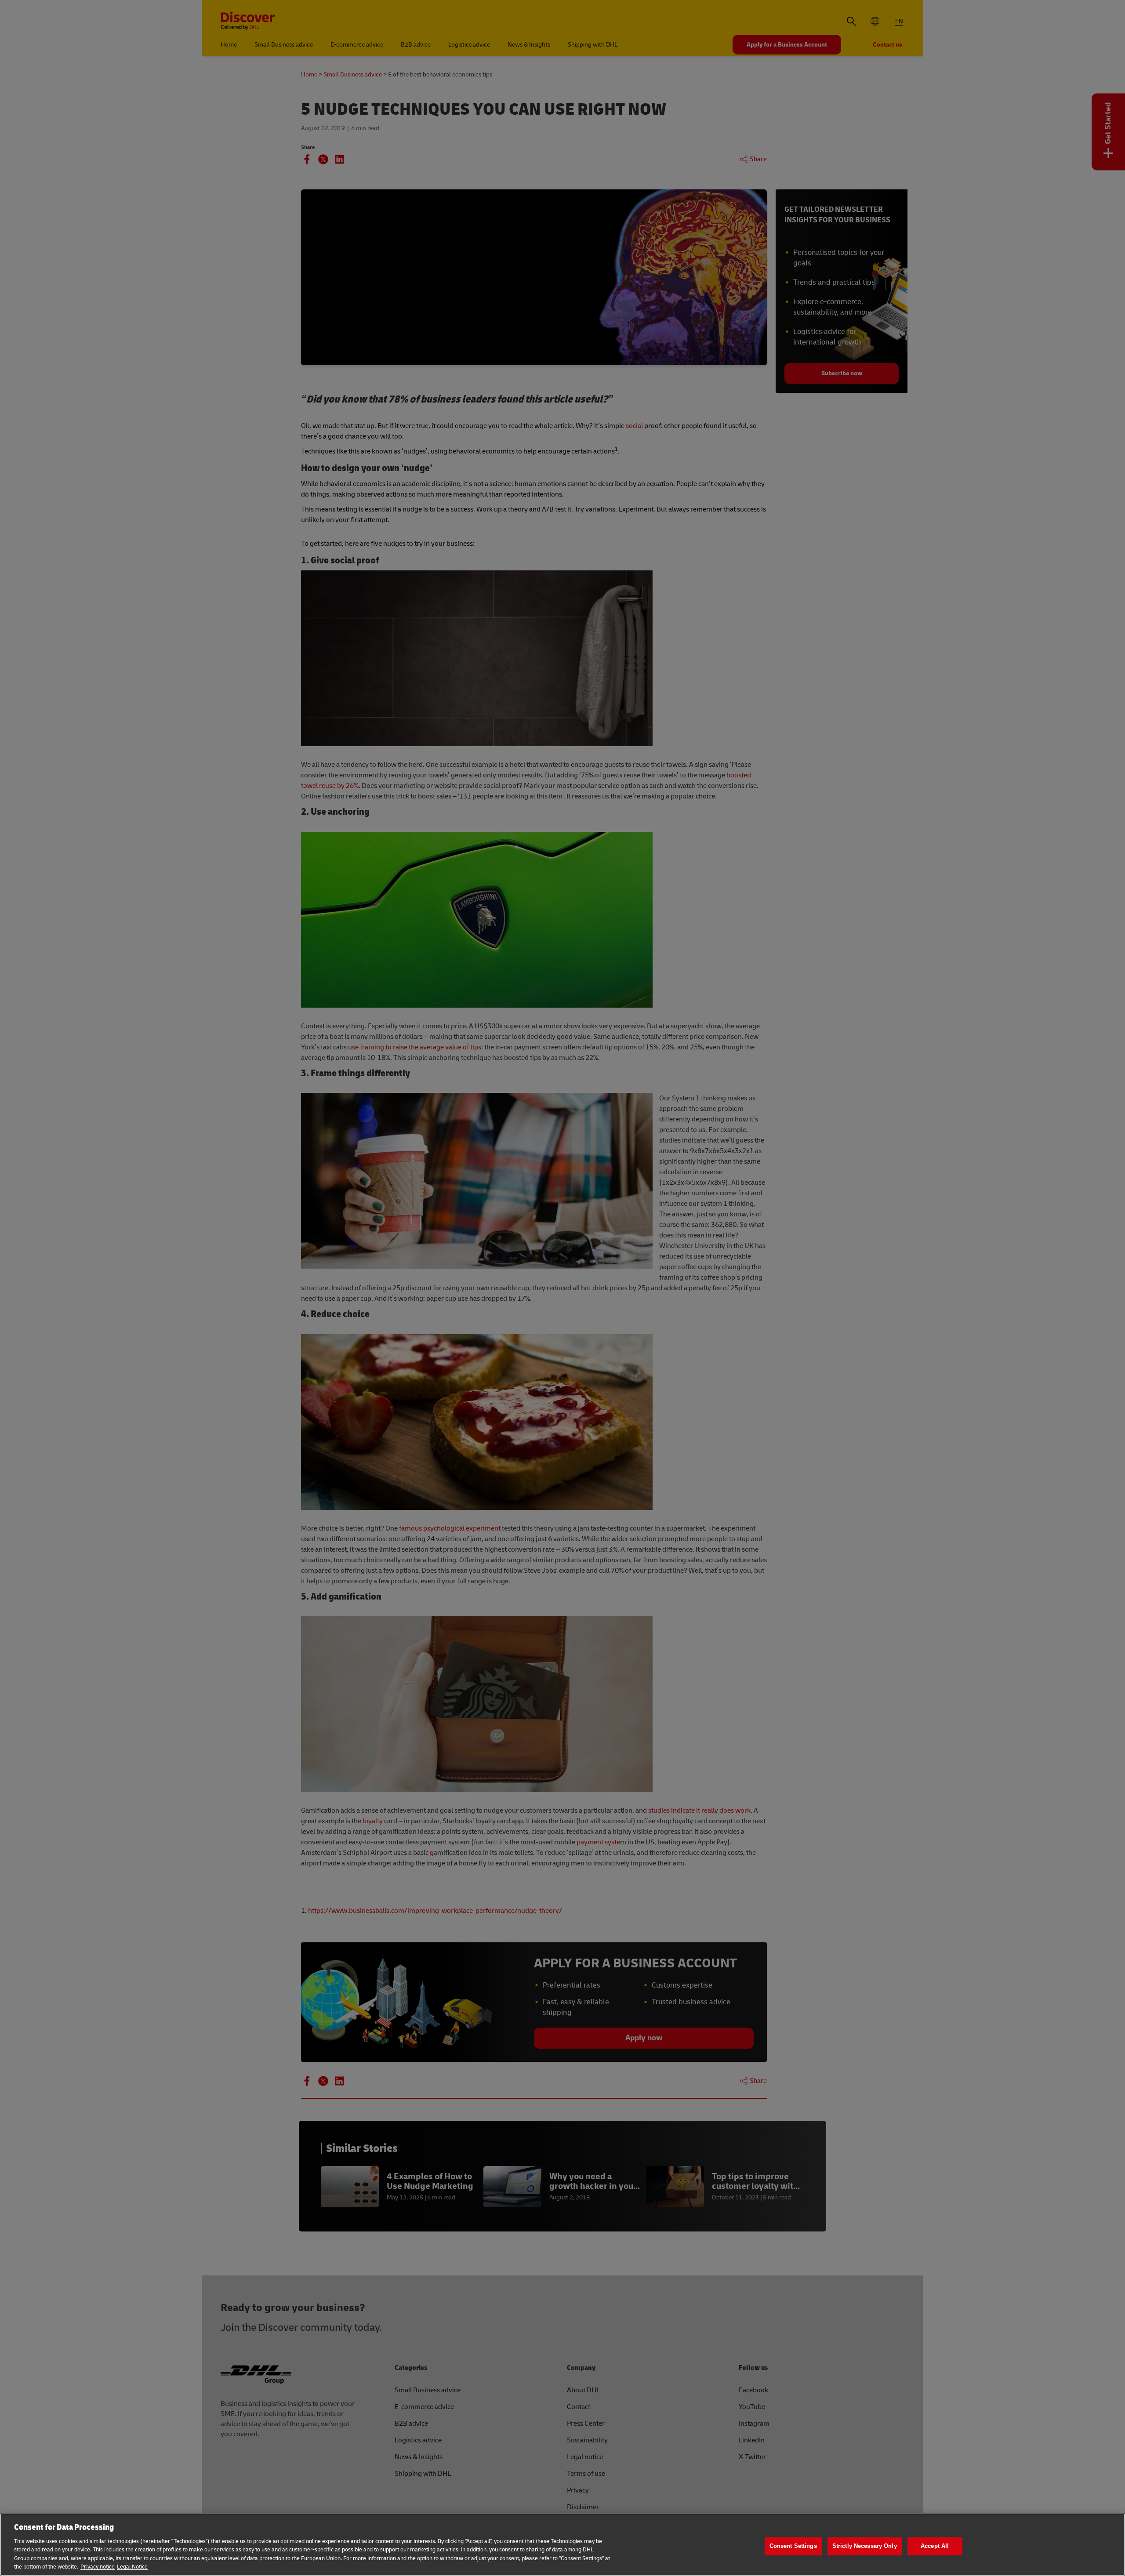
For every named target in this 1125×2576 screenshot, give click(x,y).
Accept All (935, 2546)
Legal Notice (132, 2567)
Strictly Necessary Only (865, 2546)
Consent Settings (793, 2546)
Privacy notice (98, 2567)
